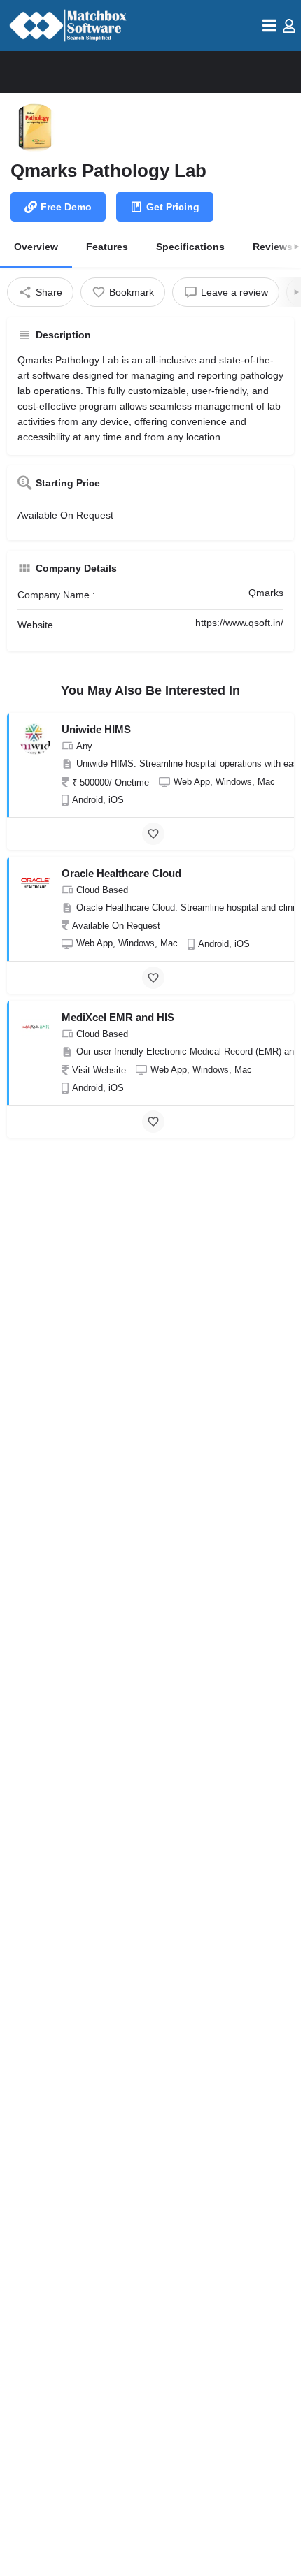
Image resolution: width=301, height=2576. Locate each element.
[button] (270, 26)
